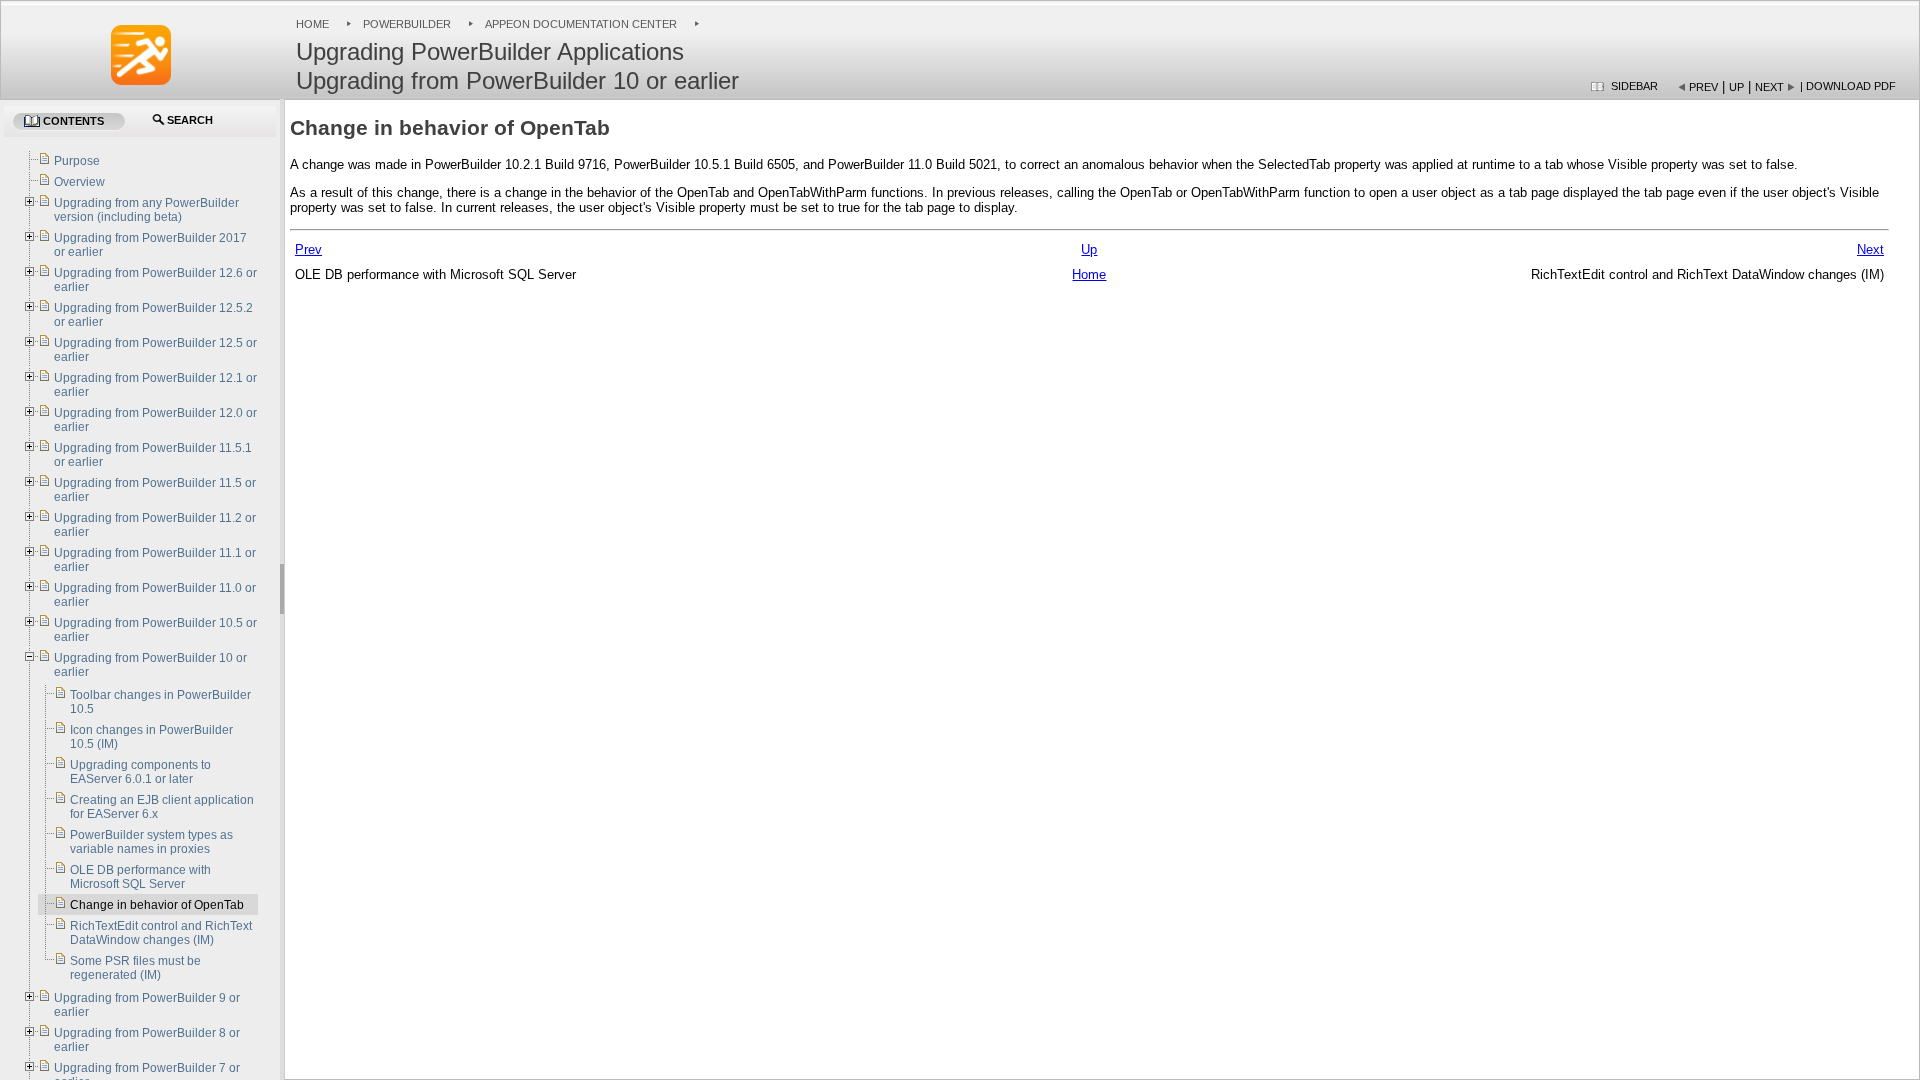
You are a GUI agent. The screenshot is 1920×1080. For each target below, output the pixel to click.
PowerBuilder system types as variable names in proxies (151, 842)
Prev (1703, 87)
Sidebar (1634, 86)
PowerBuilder (407, 24)
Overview (79, 182)
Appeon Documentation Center (581, 24)
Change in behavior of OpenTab (157, 905)
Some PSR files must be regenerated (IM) (135, 968)
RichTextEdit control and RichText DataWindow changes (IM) (161, 933)
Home (312, 24)
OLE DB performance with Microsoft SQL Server (140, 877)
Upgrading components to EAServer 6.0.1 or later (140, 772)
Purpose (77, 161)
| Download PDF (1848, 86)
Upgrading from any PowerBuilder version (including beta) (146, 210)
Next (1769, 87)
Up (1736, 87)
